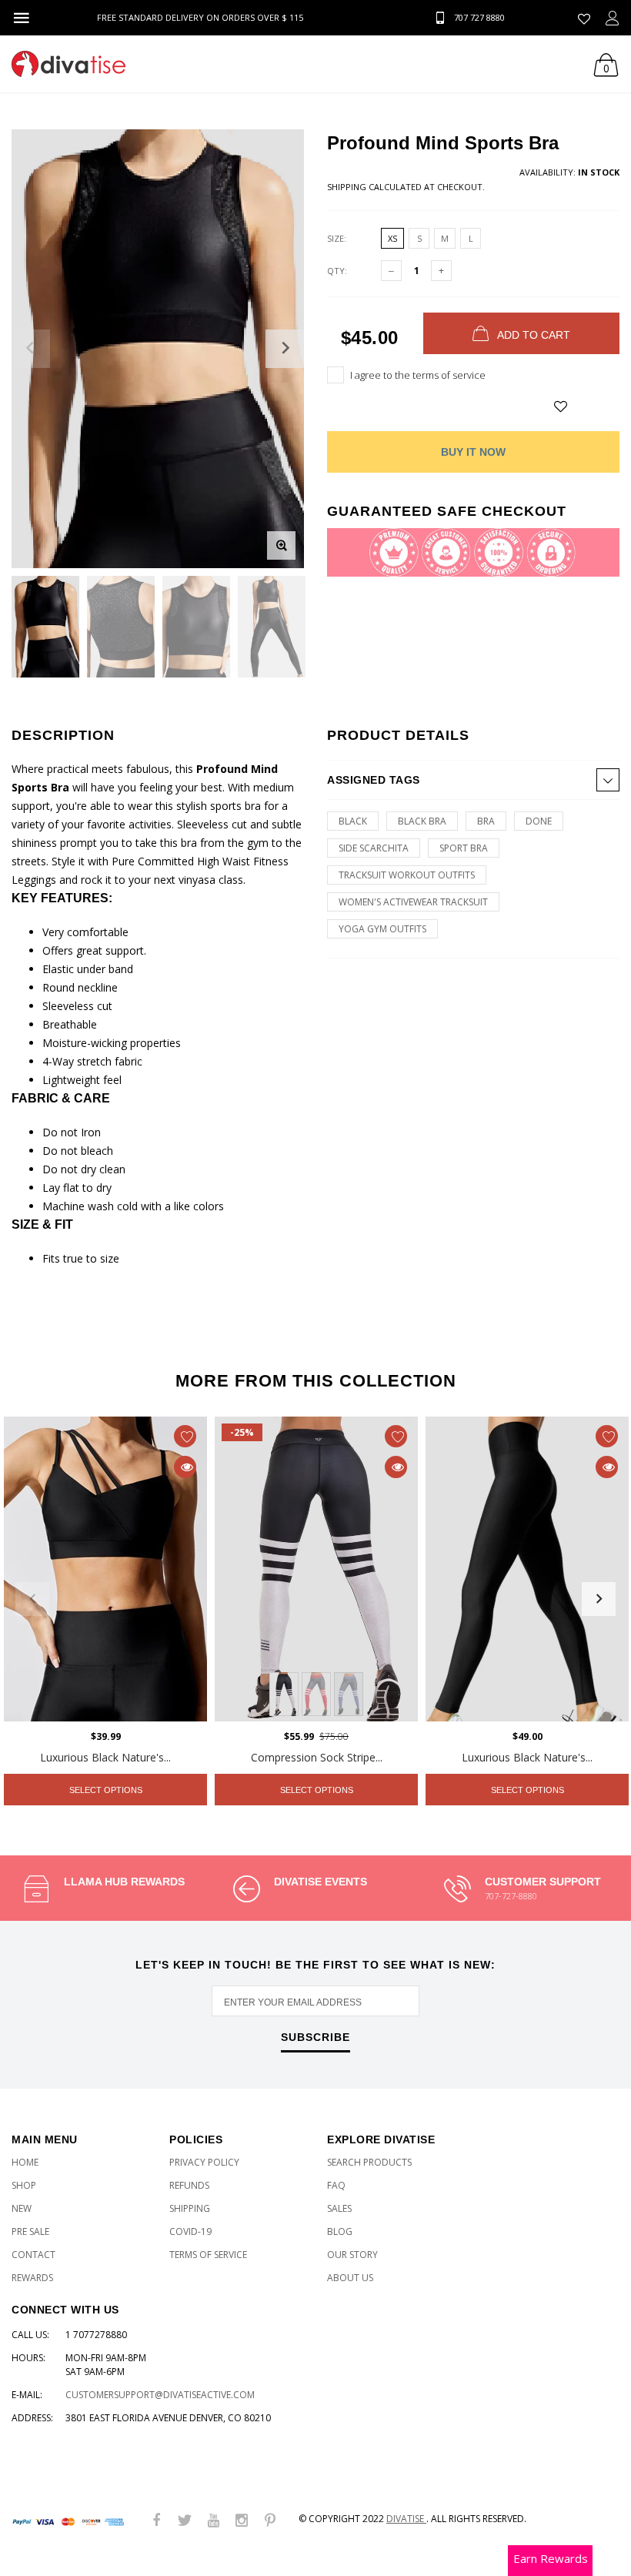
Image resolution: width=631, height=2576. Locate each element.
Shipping (347, 187)
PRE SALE (30, 2231)
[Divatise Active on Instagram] (242, 2521)
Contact (33, 2255)
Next (599, 1599)
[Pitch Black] (284, 1694)
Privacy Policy (204, 2162)
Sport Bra (464, 848)
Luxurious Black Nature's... (105, 1757)
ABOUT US (350, 2278)
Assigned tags (374, 780)
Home (25, 2162)
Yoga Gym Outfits (382, 929)
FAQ (336, 2185)
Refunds (189, 2185)
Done (539, 821)
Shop (24, 2185)
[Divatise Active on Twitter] (185, 2521)
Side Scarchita (374, 848)
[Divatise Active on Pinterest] (270, 2521)
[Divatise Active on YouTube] (213, 2521)
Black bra (422, 821)
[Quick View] (185, 1467)
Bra (486, 821)
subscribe (315, 2037)
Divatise (406, 2519)
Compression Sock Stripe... (317, 1757)
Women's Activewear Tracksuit (413, 902)
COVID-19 (190, 2231)
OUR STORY (352, 2255)
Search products (369, 2162)
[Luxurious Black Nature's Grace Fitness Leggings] (527, 1569)
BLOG (340, 2231)
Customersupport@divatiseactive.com (160, 2395)
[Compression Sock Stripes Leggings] (316, 1569)
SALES (339, 2208)
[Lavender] (349, 1694)
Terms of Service (208, 2255)
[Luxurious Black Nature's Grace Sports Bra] (105, 1569)
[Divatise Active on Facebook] (156, 2521)
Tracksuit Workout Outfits (407, 875)
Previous (32, 1599)
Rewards (32, 2278)
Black (353, 821)
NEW (22, 2208)
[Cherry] (316, 1694)
